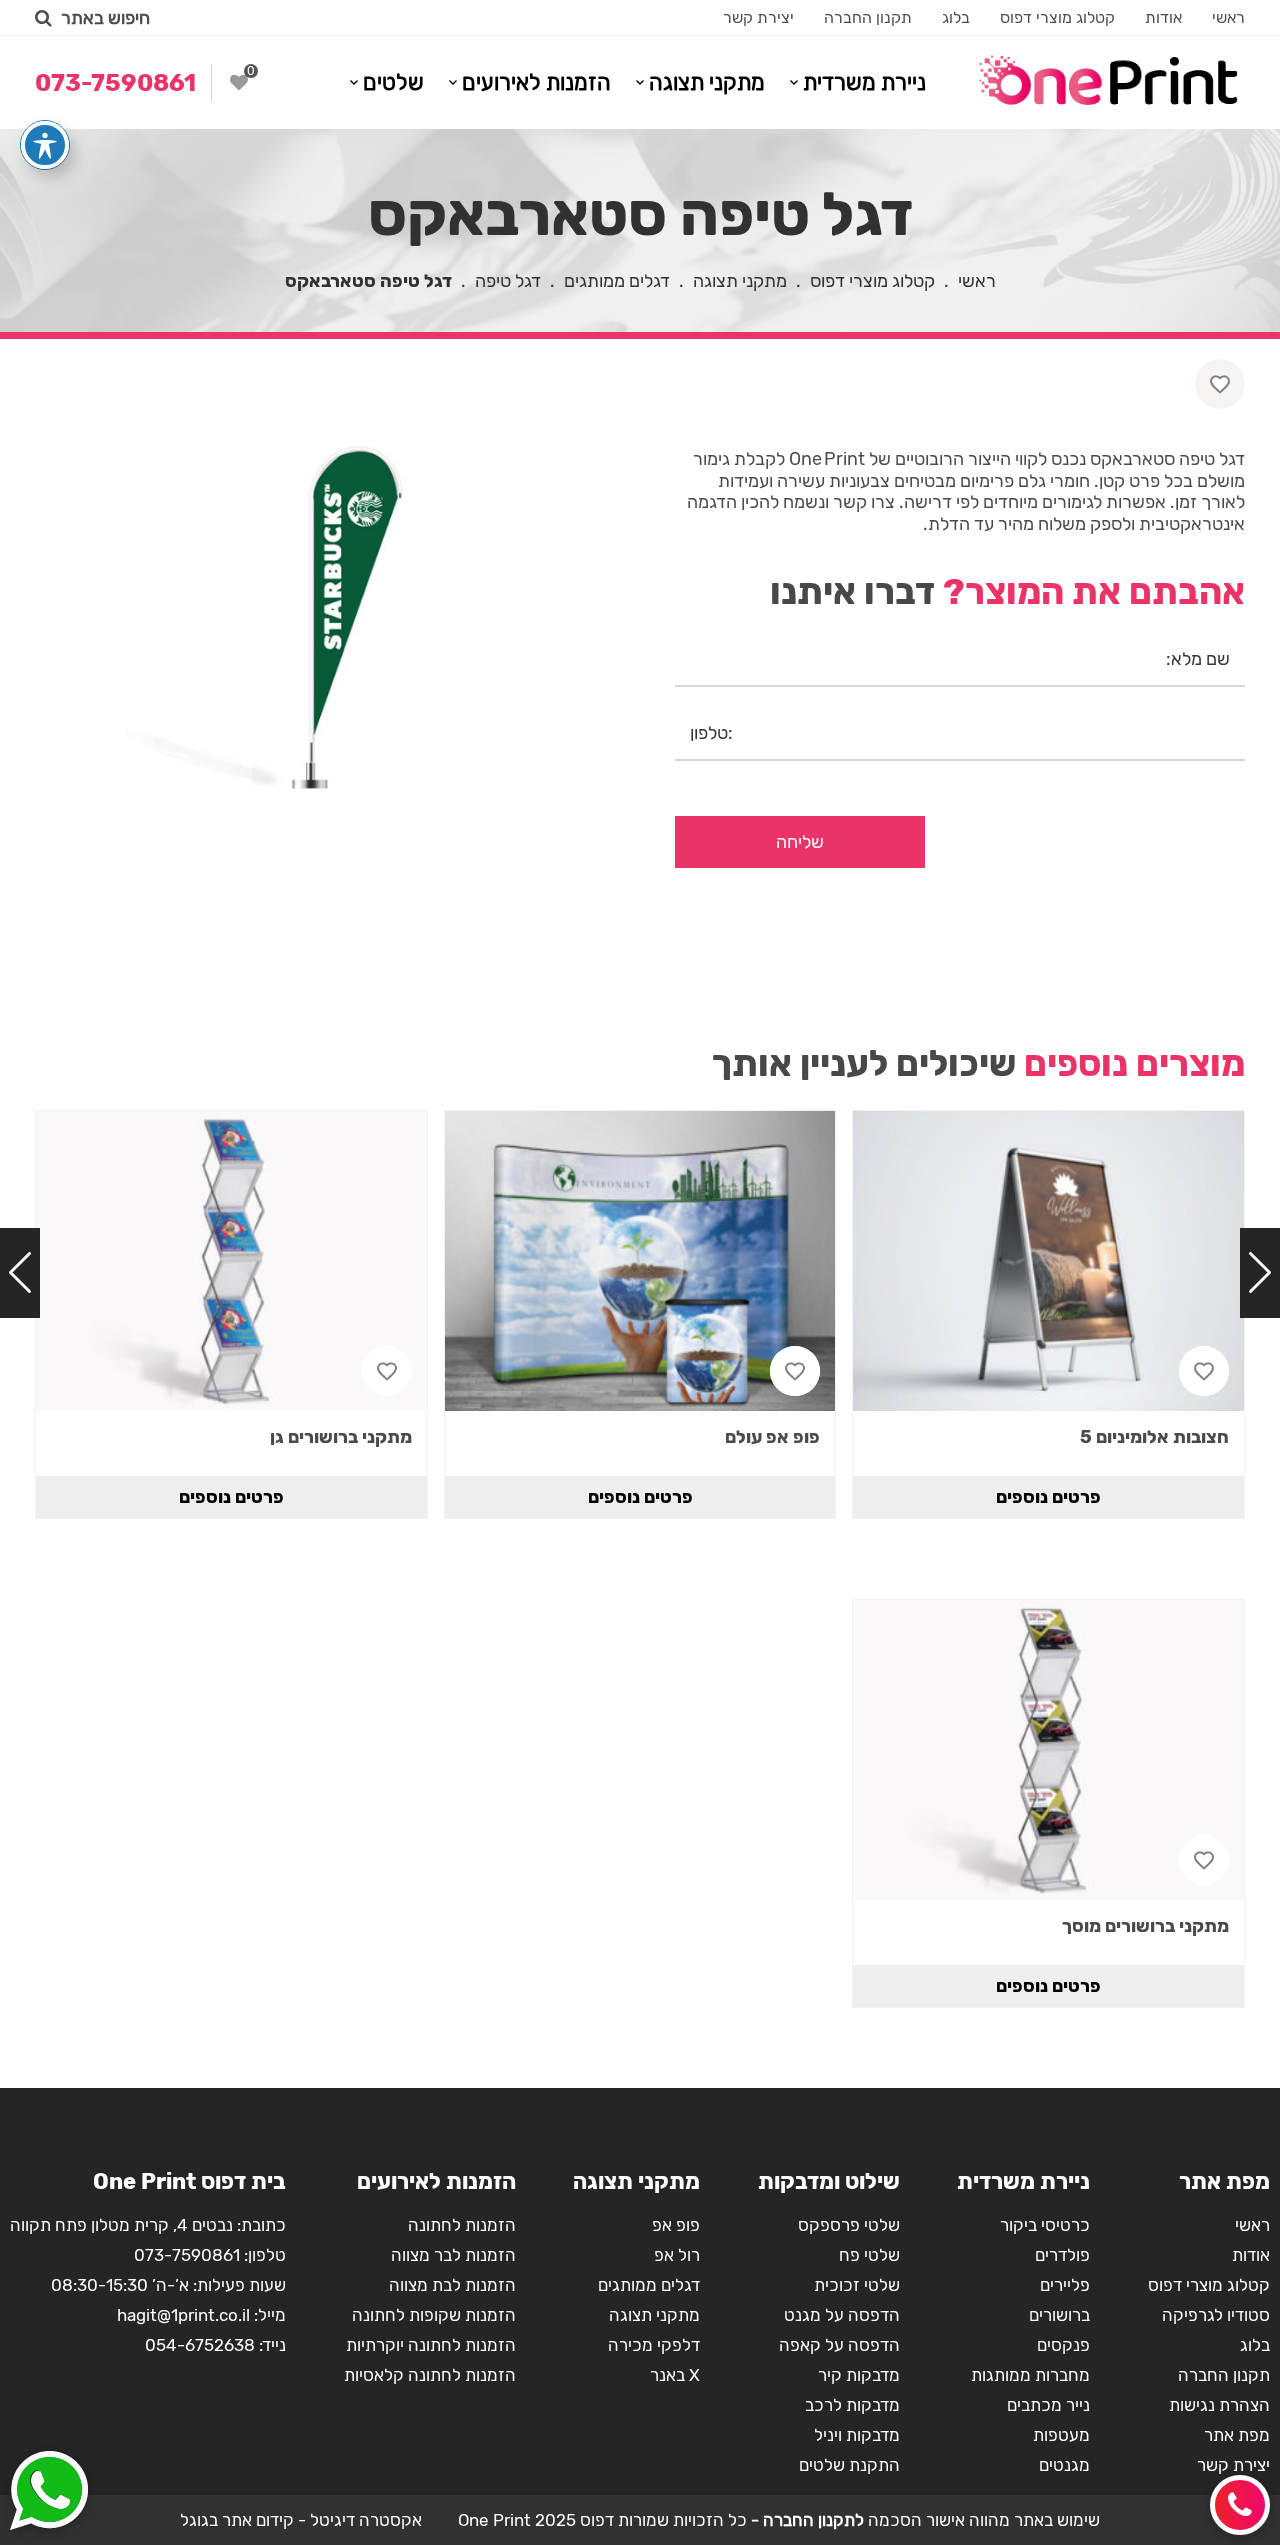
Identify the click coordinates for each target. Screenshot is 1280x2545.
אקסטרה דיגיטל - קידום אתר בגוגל (301, 2520)
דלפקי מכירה (654, 2345)
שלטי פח (869, 2255)
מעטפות (1061, 2435)
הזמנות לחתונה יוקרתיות (431, 2345)
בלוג (956, 17)
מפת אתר (1237, 2435)
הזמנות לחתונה (462, 2225)
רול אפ (677, 2255)
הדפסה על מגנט (842, 2315)
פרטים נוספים (1048, 1497)
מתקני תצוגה (707, 82)
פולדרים (1062, 2255)
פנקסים (1063, 2345)
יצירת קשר (758, 17)
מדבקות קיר (859, 2375)
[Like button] (1220, 384)
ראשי (1228, 17)
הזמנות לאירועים (536, 82)
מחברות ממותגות (1030, 2375)
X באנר (675, 2375)
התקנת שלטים (849, 2465)
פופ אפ (676, 2225)
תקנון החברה (868, 17)
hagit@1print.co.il (183, 2315)
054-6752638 (200, 2345)
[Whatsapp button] (49, 2493)
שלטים (393, 82)
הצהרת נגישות (1219, 2405)
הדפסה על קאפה (839, 2345)
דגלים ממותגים (617, 281)
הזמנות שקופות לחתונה (434, 2315)
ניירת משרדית (864, 82)
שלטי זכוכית (857, 2285)
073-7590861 (187, 2255)
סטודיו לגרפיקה (1216, 2315)
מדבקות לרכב (852, 2405)
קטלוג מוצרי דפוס (1057, 17)
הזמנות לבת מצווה (452, 2285)
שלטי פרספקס (849, 2225)
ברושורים (1059, 2315)
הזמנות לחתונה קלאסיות (430, 2375)
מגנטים (1064, 2465)
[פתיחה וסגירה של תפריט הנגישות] (45, 145)
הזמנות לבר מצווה (453, 2255)
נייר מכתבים (1048, 2405)
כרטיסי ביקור (1045, 2225)
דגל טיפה (508, 281)
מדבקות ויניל (857, 2435)
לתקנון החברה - (805, 2520)
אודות (1163, 17)
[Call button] (1240, 2505)
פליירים (1065, 2285)
